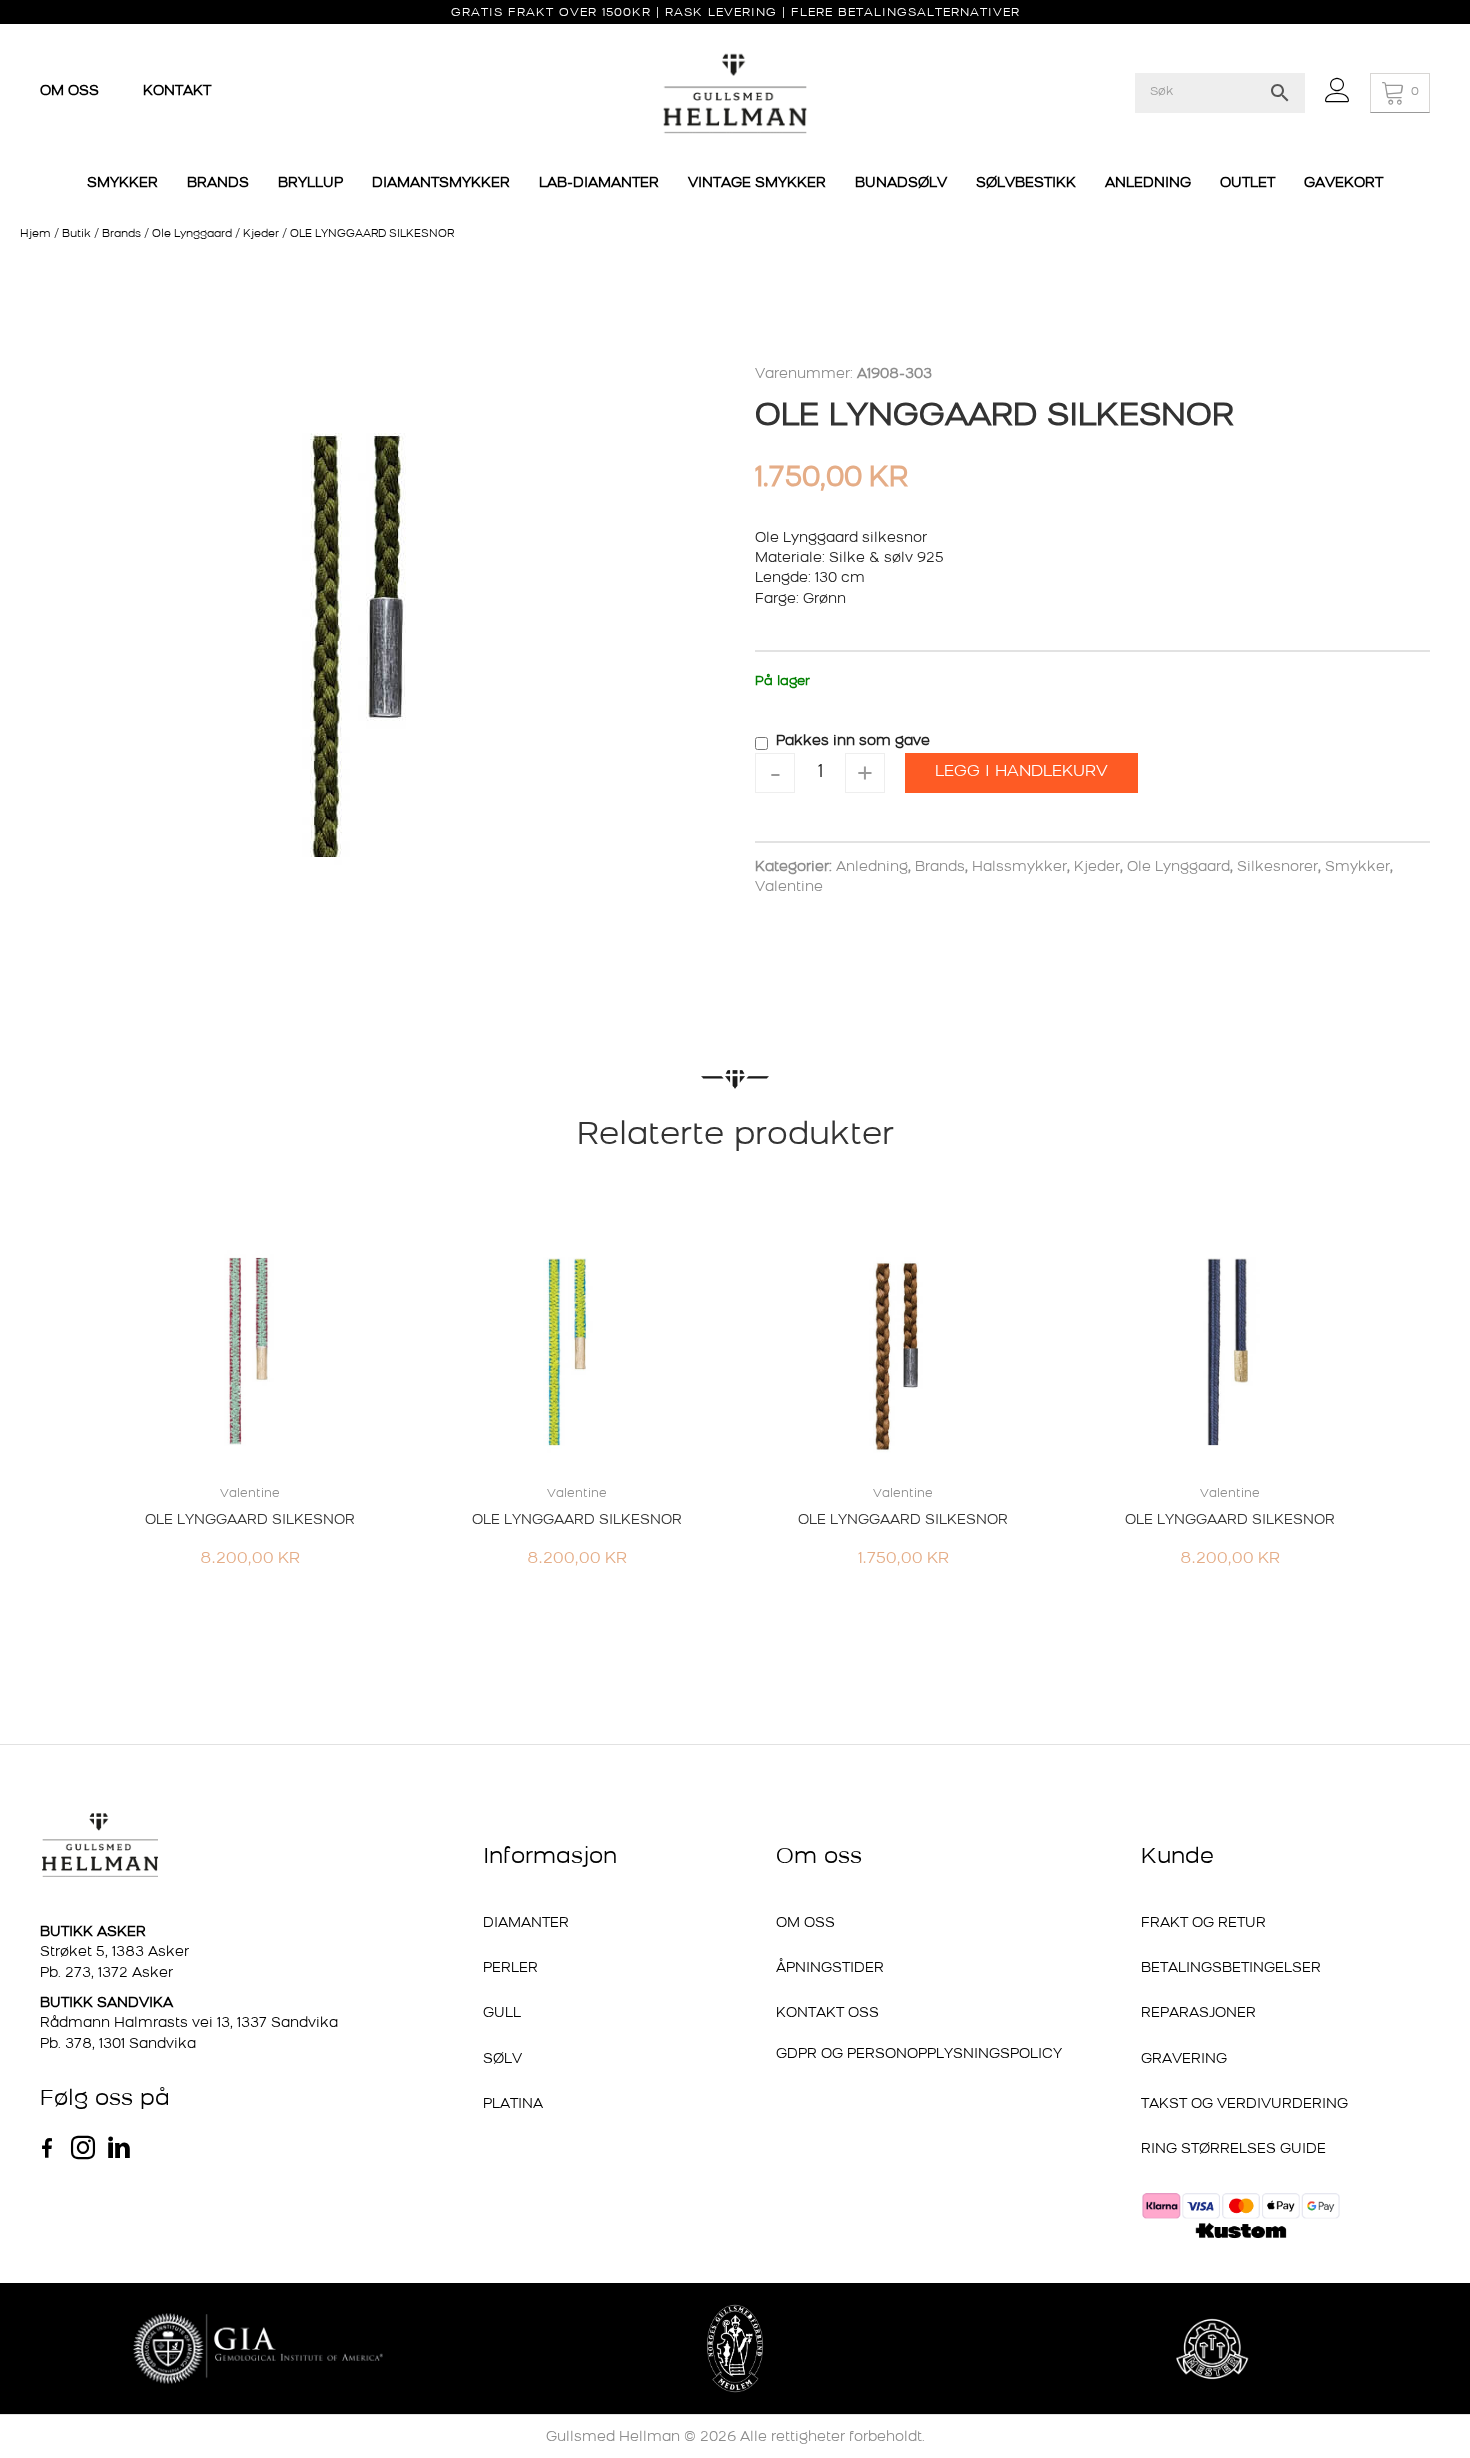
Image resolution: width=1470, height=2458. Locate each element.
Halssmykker (1019, 867)
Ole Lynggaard (192, 234)
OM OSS (71, 91)
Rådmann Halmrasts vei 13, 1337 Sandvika (189, 2023)
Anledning (872, 867)
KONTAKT (177, 91)
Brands (121, 234)
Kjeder (261, 234)
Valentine (789, 887)
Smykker (1357, 867)
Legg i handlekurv (1021, 772)
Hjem (35, 234)
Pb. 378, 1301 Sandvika (118, 2044)
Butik (76, 234)
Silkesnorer (1277, 867)
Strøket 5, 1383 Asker (114, 1952)
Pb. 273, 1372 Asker (106, 1973)
